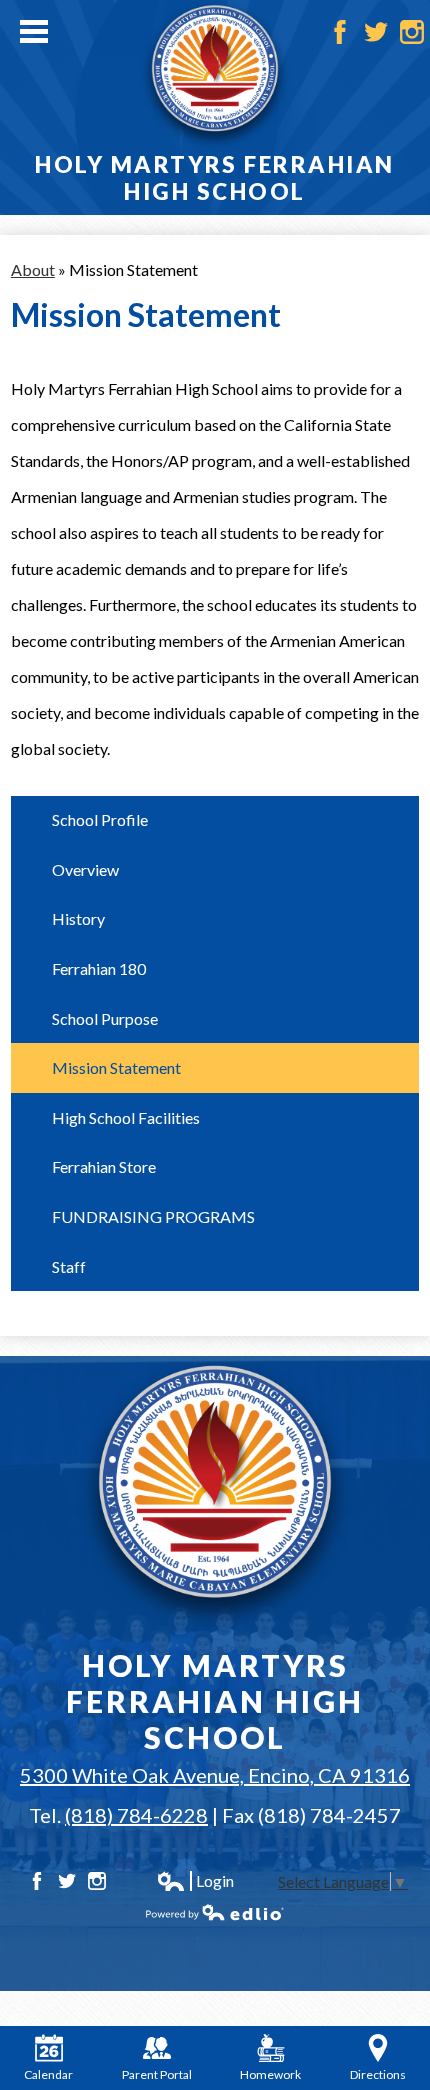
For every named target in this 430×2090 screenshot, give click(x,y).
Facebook (340, 32)
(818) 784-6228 (136, 1815)
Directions (378, 2074)
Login (195, 1881)
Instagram (412, 32)
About (33, 269)
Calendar (48, 2074)
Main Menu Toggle (34, 31)
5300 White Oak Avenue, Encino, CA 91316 (215, 1775)
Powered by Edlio (215, 1912)
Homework (270, 2074)
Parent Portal (157, 2074)
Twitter (376, 32)
